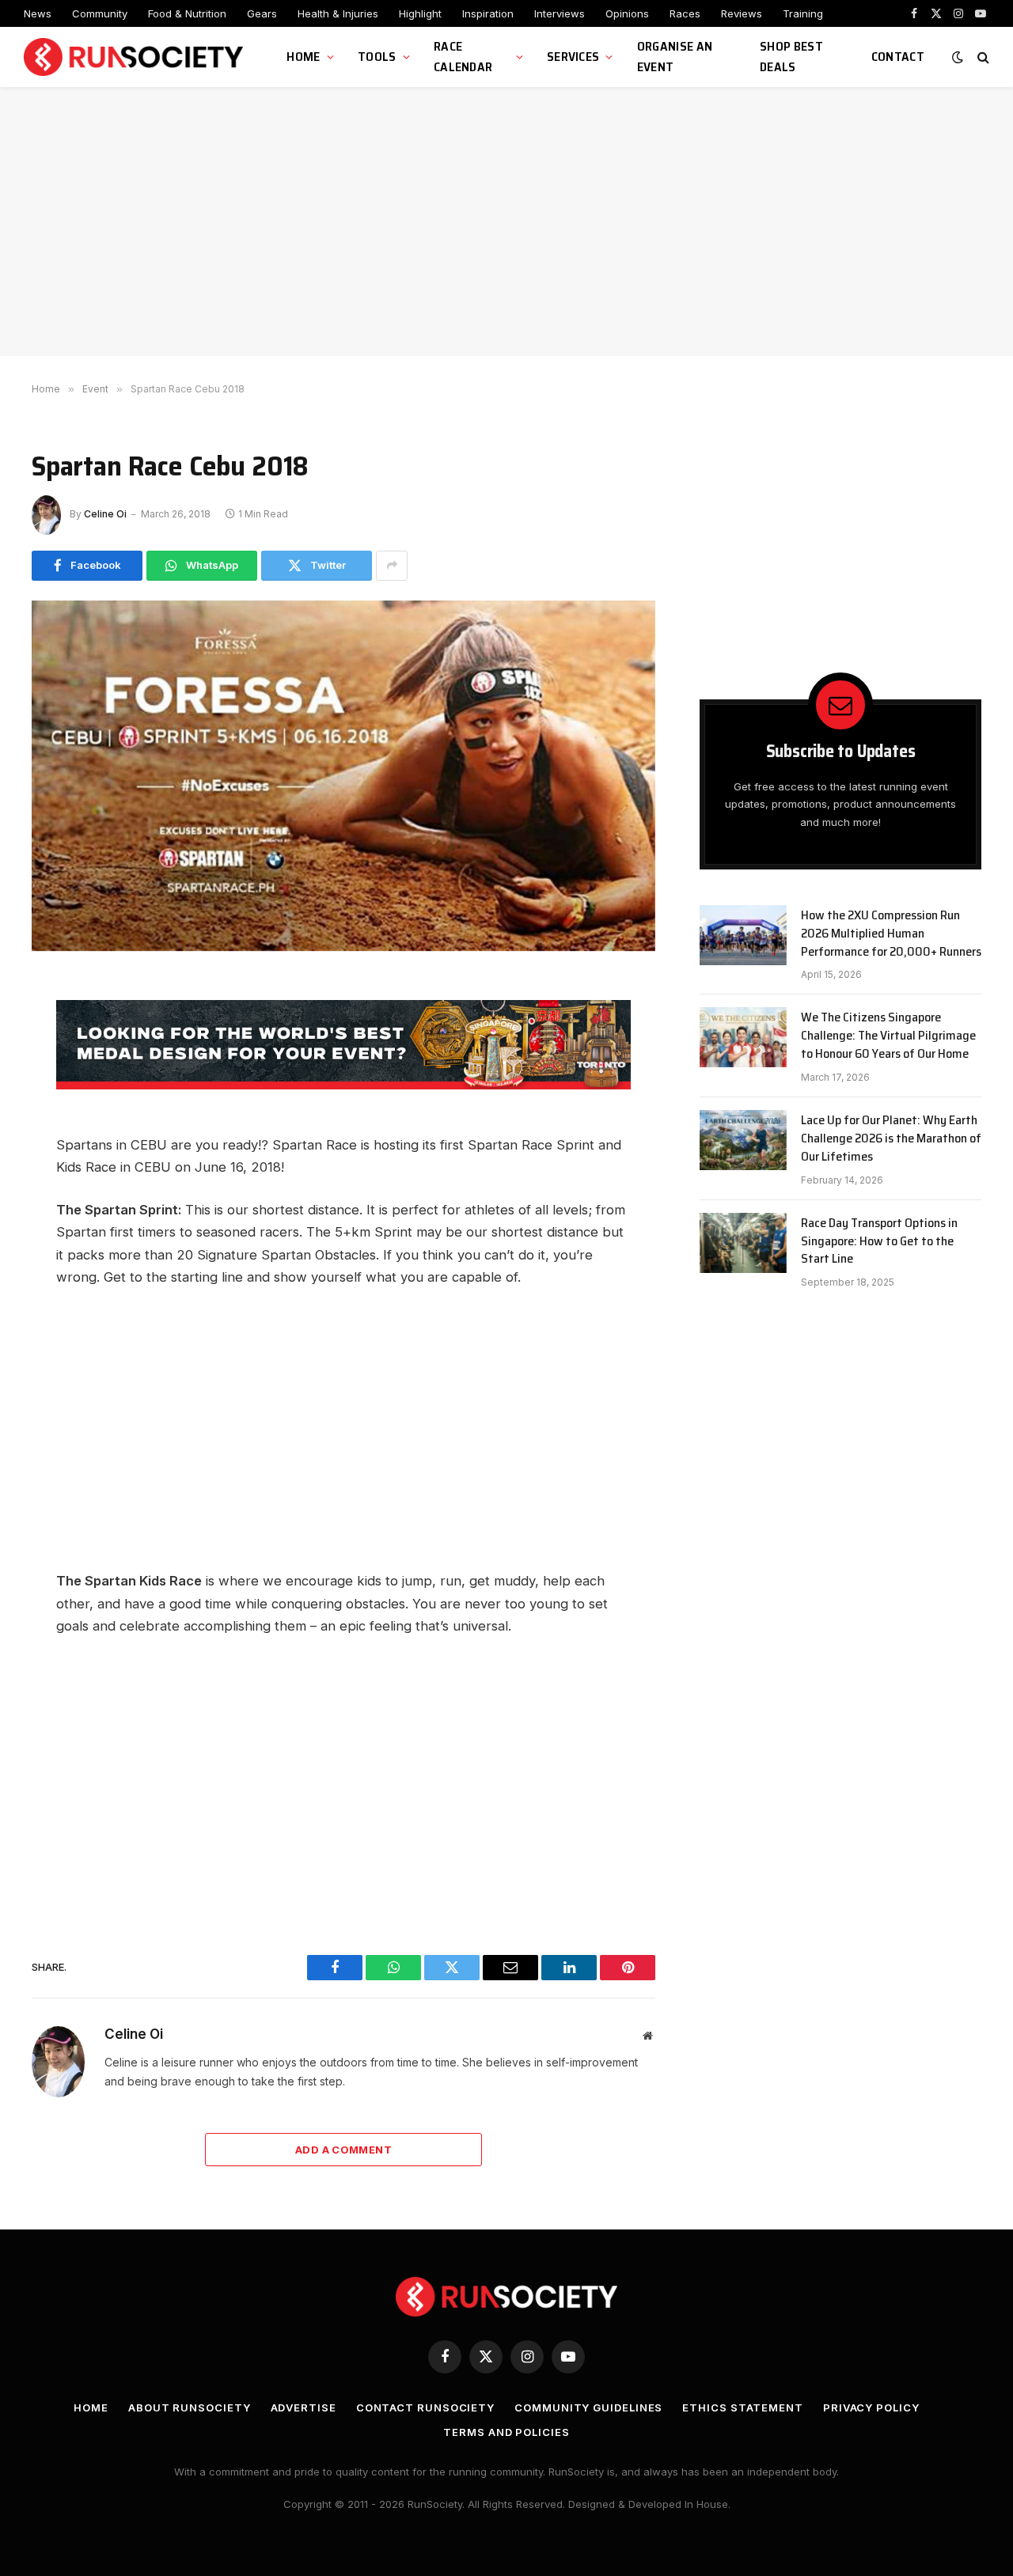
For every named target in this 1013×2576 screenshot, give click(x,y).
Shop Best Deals (791, 57)
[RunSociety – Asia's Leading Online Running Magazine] (135, 57)
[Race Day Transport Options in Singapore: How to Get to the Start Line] (743, 1243)
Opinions (627, 13)
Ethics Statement (743, 2407)
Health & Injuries (338, 13)
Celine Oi (105, 514)
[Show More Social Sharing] (392, 566)
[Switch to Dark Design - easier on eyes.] (958, 57)
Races (685, 13)
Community (100, 13)
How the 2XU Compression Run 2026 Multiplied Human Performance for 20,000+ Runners (891, 934)
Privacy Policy (871, 2407)
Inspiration (488, 13)
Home (303, 57)
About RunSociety (190, 2407)
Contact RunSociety (425, 2407)
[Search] (982, 57)
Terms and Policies (506, 2432)
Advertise (304, 2407)
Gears (262, 13)
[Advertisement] (506, 222)
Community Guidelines (588, 2407)
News (38, 13)
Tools (377, 57)
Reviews (742, 13)
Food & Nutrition (187, 13)
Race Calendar (463, 57)
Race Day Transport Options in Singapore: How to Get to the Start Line (879, 1242)
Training (803, 13)
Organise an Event (675, 57)
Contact (898, 57)
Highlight (420, 13)
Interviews (560, 13)
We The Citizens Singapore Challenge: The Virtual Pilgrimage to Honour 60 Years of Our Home (888, 1036)
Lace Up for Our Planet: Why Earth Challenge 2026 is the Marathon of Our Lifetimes (891, 1139)
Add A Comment (343, 2150)
